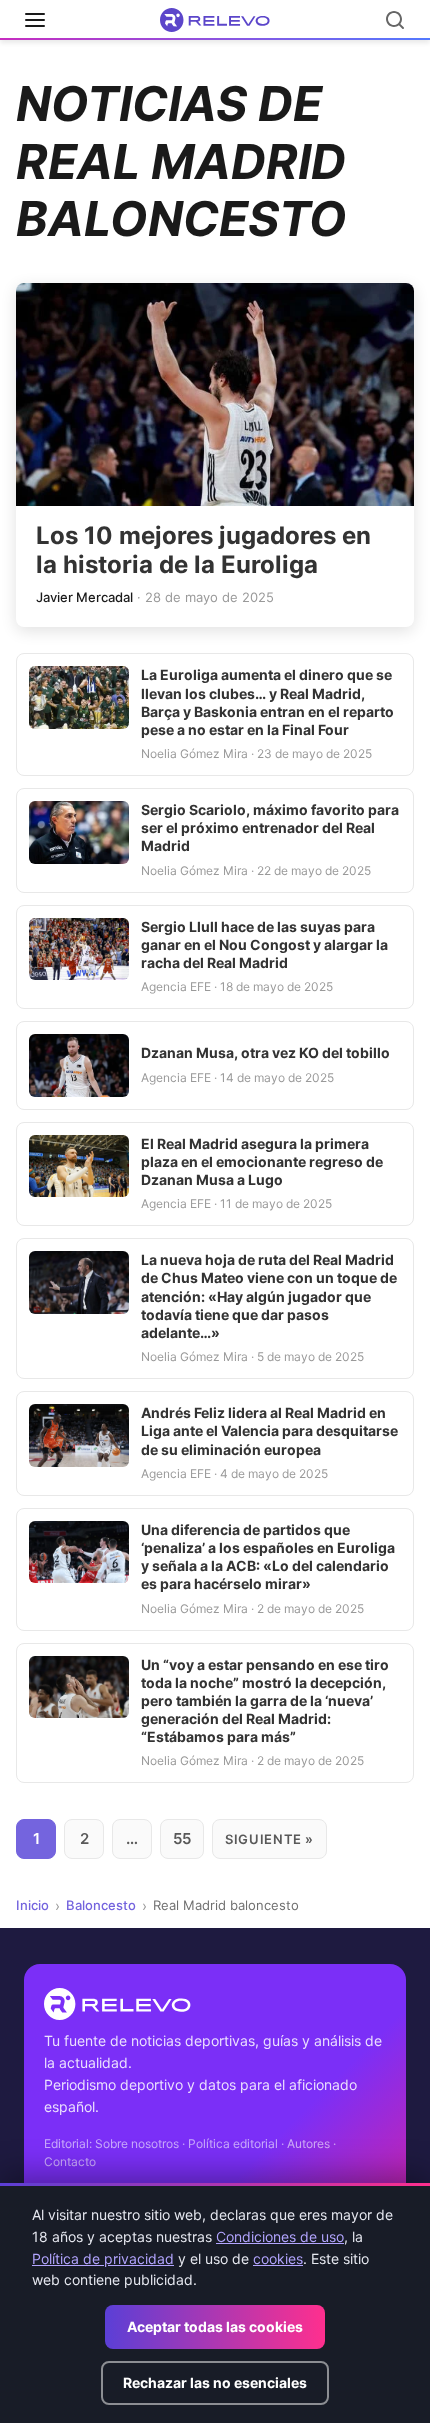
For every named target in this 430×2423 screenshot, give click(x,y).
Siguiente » (269, 1839)
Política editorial (233, 2143)
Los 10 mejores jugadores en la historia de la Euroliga (203, 550)
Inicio (32, 1905)
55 (182, 1838)
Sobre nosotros (137, 2143)
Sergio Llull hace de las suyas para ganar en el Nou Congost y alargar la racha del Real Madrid (264, 944)
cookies (278, 2258)
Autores (308, 2143)
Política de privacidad (103, 2258)
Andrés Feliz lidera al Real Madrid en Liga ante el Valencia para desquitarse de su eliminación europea (269, 1430)
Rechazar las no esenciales (215, 2382)
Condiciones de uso (280, 2236)
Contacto (70, 2161)
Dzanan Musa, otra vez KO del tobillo (265, 1052)
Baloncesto (101, 1905)
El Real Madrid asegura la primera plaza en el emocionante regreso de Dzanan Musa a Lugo (262, 1161)
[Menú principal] (35, 20)
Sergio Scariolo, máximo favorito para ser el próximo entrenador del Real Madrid (270, 827)
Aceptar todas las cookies (215, 2326)
